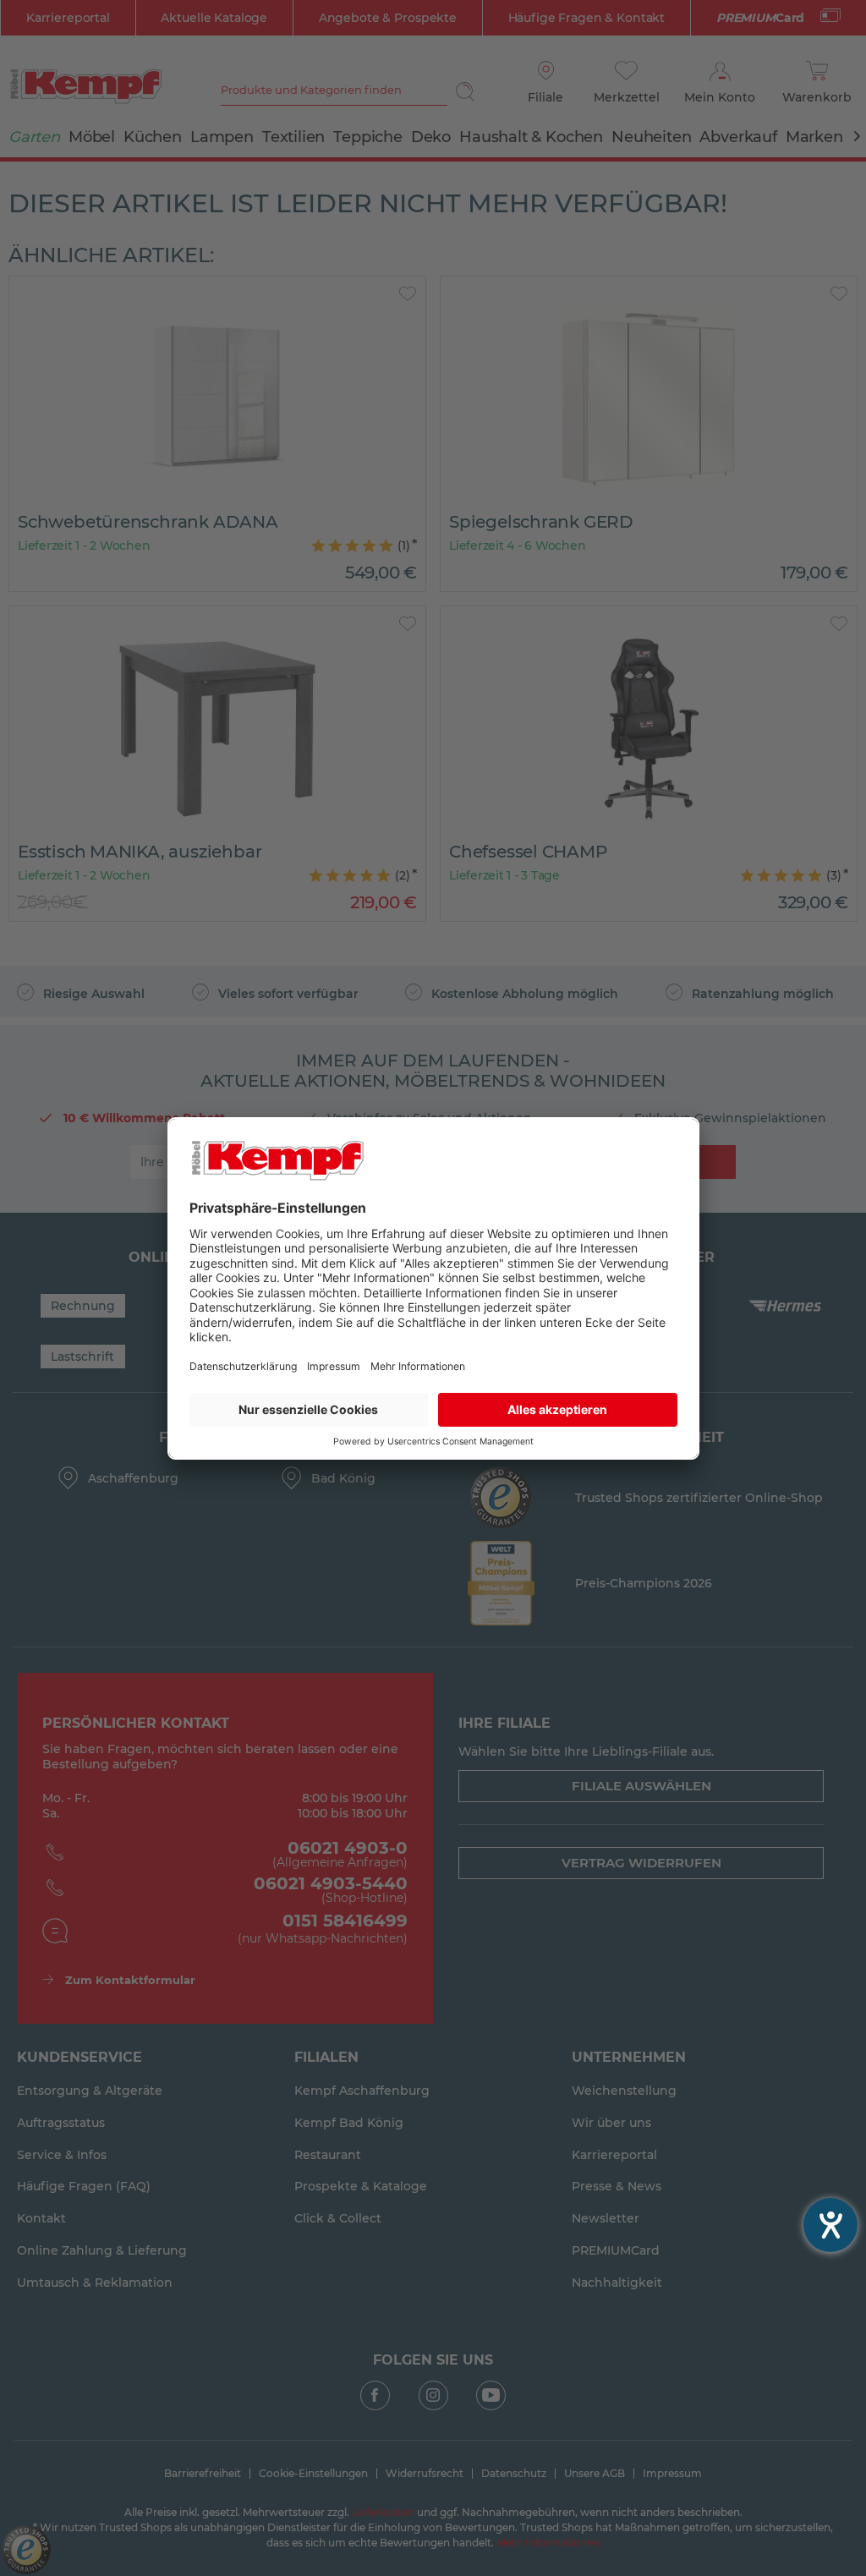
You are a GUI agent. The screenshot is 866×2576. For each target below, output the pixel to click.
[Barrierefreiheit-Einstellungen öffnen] (830, 2225)
